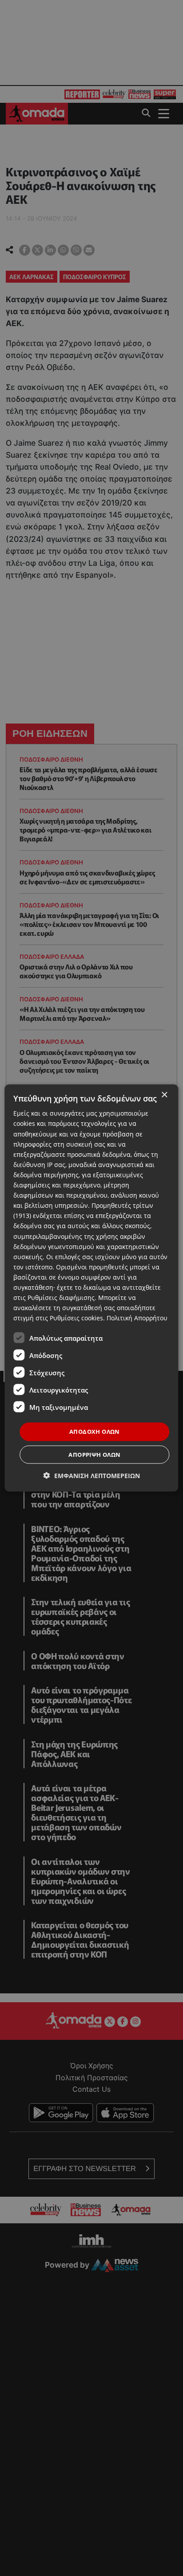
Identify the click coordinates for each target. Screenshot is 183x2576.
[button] (92, 1475)
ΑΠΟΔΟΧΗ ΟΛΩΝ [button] (95, 1432)
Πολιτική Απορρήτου (137, 1318)
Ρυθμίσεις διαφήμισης (61, 1298)
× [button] (164, 1095)
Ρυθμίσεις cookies (76, 1318)
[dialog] (91, 1288)
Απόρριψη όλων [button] (94, 1454)
